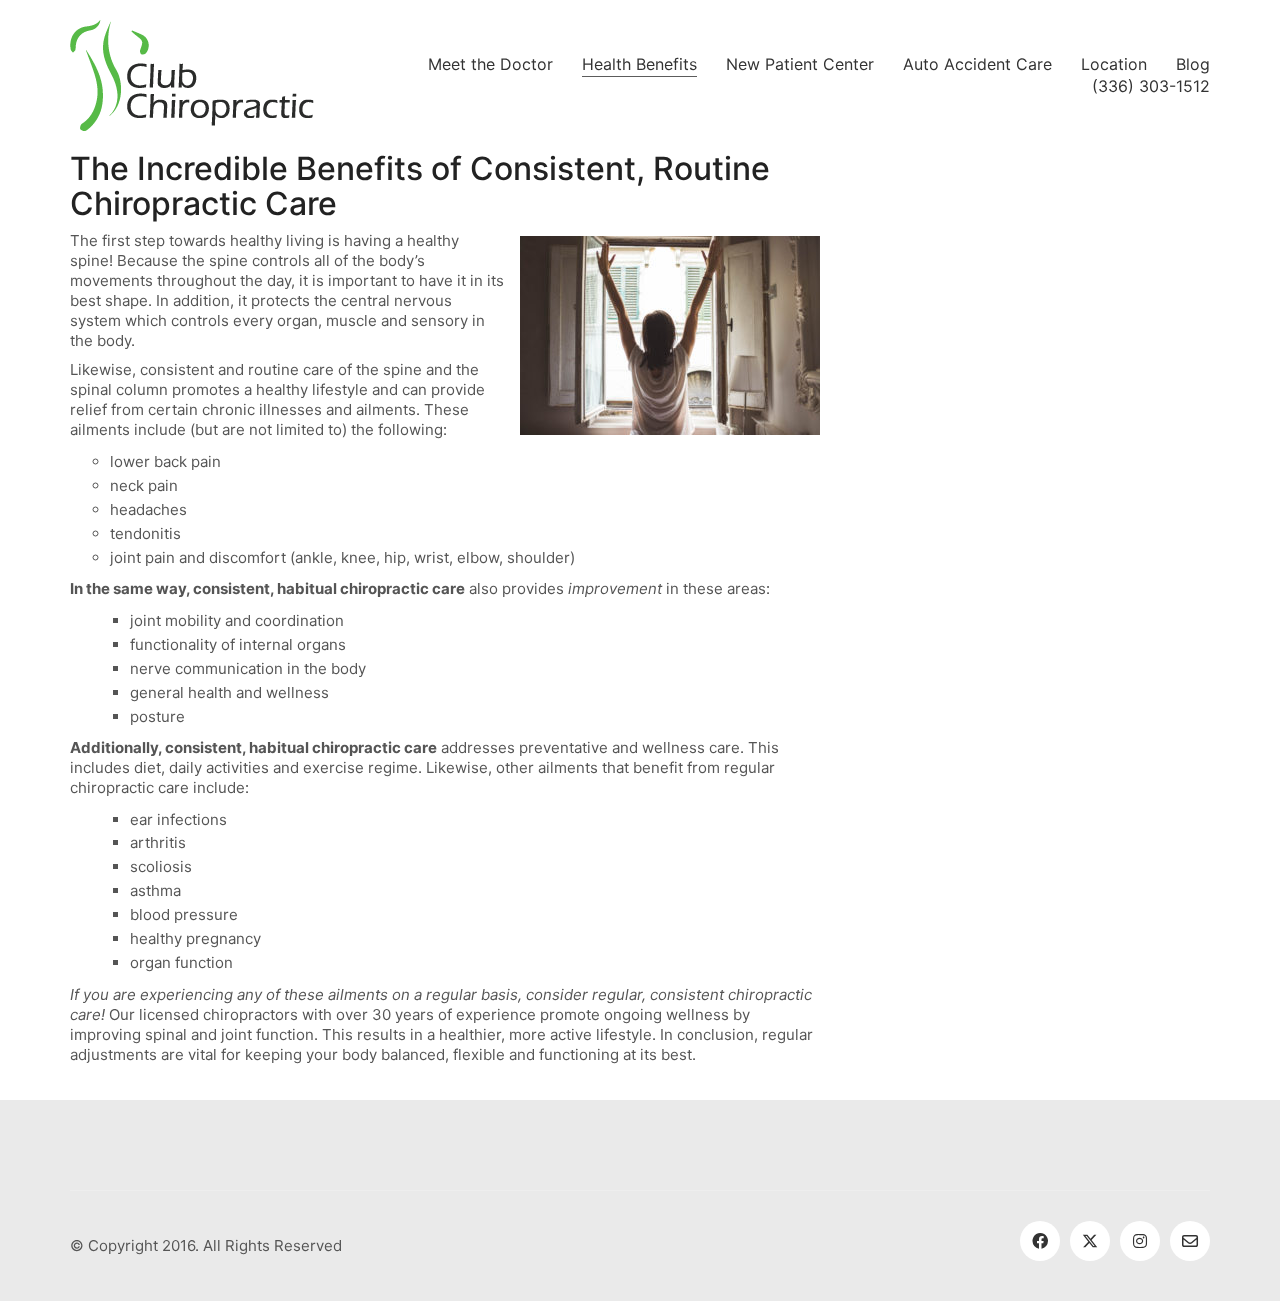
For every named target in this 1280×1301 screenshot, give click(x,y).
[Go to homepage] (192, 75)
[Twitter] (1090, 1241)
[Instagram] (1140, 1241)
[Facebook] (1040, 1241)
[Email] (1190, 1241)
